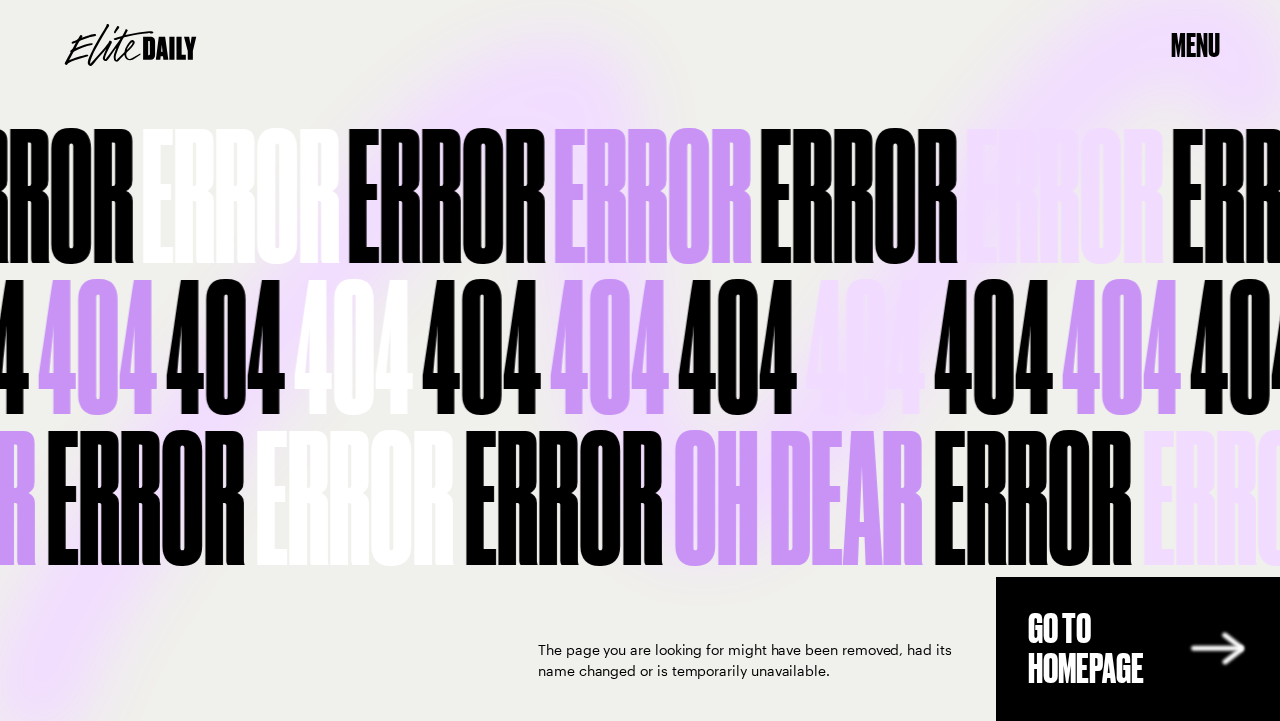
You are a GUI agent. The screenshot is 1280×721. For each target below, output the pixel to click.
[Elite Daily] (130, 45)
